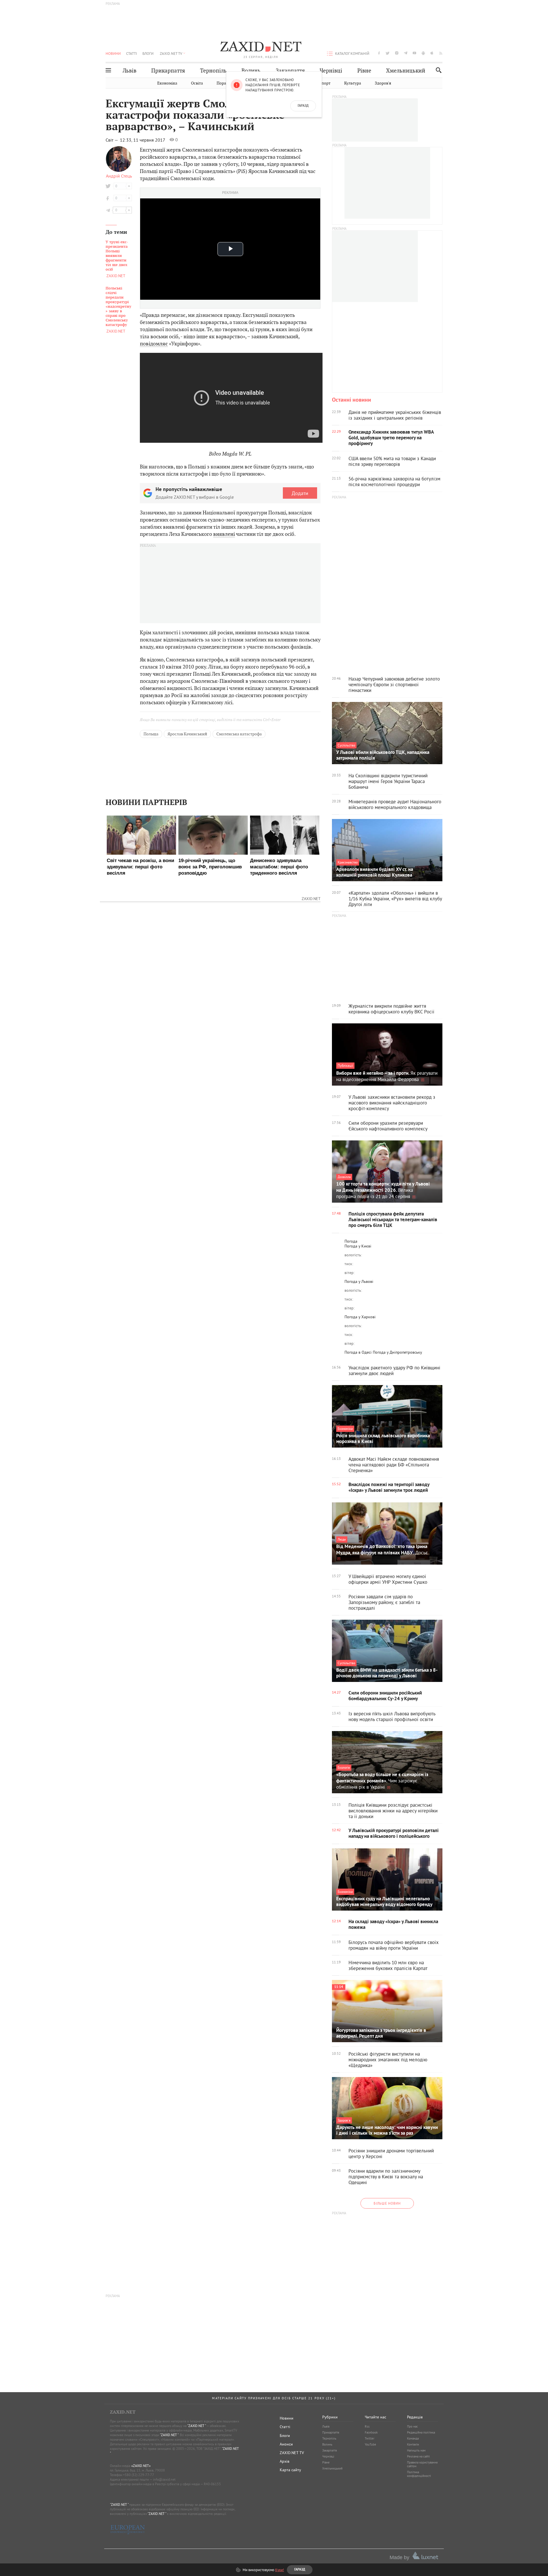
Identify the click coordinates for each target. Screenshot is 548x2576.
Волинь (251, 71)
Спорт (325, 83)
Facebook (371, 2432)
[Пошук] (437, 70)
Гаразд (303, 106)
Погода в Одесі (358, 1352)
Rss (367, 2426)
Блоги (148, 53)
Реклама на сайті (418, 2456)
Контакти (413, 2444)
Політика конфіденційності (419, 2474)
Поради (224, 83)
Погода (351, 1241)
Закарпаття (290, 71)
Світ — (112, 140)
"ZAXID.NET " (197, 2426)
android (423, 53)
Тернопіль (213, 71)
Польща (151, 734)
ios (432, 53)
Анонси (286, 2444)
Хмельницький (406, 71)
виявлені (224, 534)
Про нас (412, 2426)
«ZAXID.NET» (141, 2466)
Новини (113, 53)
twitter (388, 53)
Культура (353, 83)
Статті (132, 53)
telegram (406, 53)
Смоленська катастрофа (239, 734)
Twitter (370, 2438)
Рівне (364, 71)
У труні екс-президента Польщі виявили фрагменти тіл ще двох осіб (117, 256)
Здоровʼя (383, 83)
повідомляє (154, 344)
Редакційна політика (421, 2432)
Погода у (358, 1246)
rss (441, 53)
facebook (379, 53)
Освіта (197, 83)
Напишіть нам (416, 2450)
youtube (414, 53)
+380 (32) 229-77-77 (139, 2475)
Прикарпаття (168, 71)
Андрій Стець (119, 176)
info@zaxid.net (164, 2479)
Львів (130, 71)
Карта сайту (290, 2470)
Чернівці (331, 71)
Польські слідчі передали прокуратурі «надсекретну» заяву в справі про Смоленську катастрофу (118, 307)
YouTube (370, 2444)
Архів (285, 2461)
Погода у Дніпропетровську (397, 1352)
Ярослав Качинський (187, 734)
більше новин (387, 2203)
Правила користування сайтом (422, 2464)
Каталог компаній (352, 53)
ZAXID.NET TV (171, 53)
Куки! (280, 2570)
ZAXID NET (261, 47)
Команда (413, 2438)
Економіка (167, 83)
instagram (397, 53)
